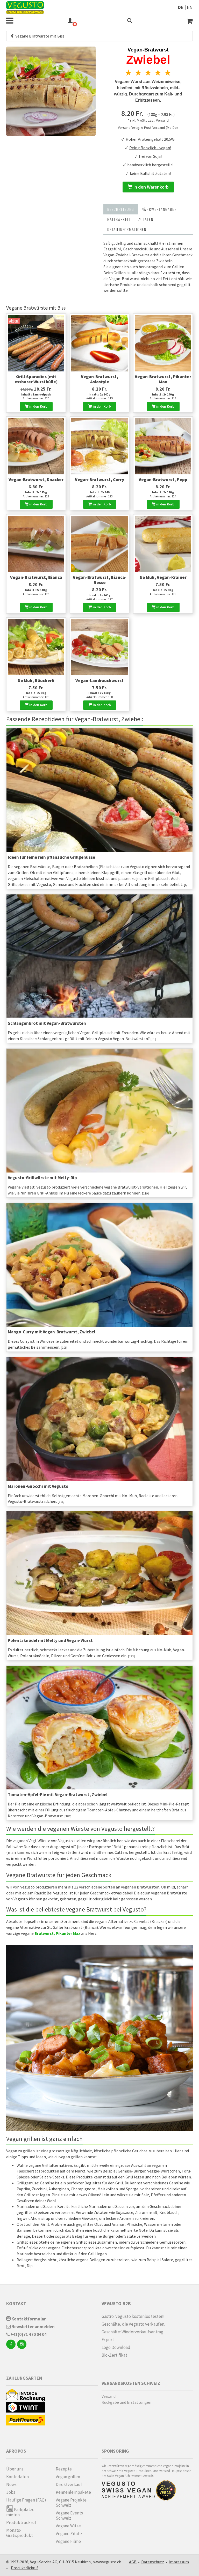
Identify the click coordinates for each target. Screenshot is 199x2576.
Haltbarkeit (119, 219)
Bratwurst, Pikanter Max (57, 1933)
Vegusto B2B (116, 2304)
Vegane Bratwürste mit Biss (40, 36)
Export (108, 2340)
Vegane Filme (68, 2541)
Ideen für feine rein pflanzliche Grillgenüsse (51, 857)
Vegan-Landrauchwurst (99, 681)
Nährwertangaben (159, 209)
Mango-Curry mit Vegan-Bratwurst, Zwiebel (52, 1332)
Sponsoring (115, 2451)
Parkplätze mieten (20, 2512)
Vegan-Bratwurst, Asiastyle (99, 379)
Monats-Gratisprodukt (20, 2533)
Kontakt (16, 2304)
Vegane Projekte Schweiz (71, 2503)
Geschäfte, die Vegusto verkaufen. (133, 2324)
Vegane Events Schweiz (69, 2515)
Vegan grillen (68, 2477)
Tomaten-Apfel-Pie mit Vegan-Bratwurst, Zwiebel (58, 1795)
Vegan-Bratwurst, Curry (99, 480)
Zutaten (146, 219)
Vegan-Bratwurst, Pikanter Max (163, 379)
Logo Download (116, 2347)
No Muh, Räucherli (36, 681)
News (11, 2484)
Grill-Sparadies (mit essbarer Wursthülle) (36, 379)
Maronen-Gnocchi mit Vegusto (38, 1486)
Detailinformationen (127, 229)
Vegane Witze (68, 2526)
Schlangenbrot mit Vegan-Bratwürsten (47, 1023)
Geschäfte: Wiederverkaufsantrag (132, 2332)
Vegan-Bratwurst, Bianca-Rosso (100, 580)
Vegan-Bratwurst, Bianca (36, 577)
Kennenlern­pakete (73, 2492)
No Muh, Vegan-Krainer (163, 577)
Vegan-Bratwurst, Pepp (163, 480)
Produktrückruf (21, 2522)
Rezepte (64, 2469)
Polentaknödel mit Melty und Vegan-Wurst (50, 1640)
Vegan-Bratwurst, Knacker (36, 480)
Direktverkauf (69, 2484)
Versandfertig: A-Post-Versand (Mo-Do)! (148, 128)
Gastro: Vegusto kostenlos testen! (133, 2316)
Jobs (11, 2492)
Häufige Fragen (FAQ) (26, 2500)
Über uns (15, 2469)
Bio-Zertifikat (114, 2355)
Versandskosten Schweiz (131, 2383)
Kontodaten (17, 2477)
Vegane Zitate (69, 2534)
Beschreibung (121, 209)
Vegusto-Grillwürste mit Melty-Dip (42, 1178)
